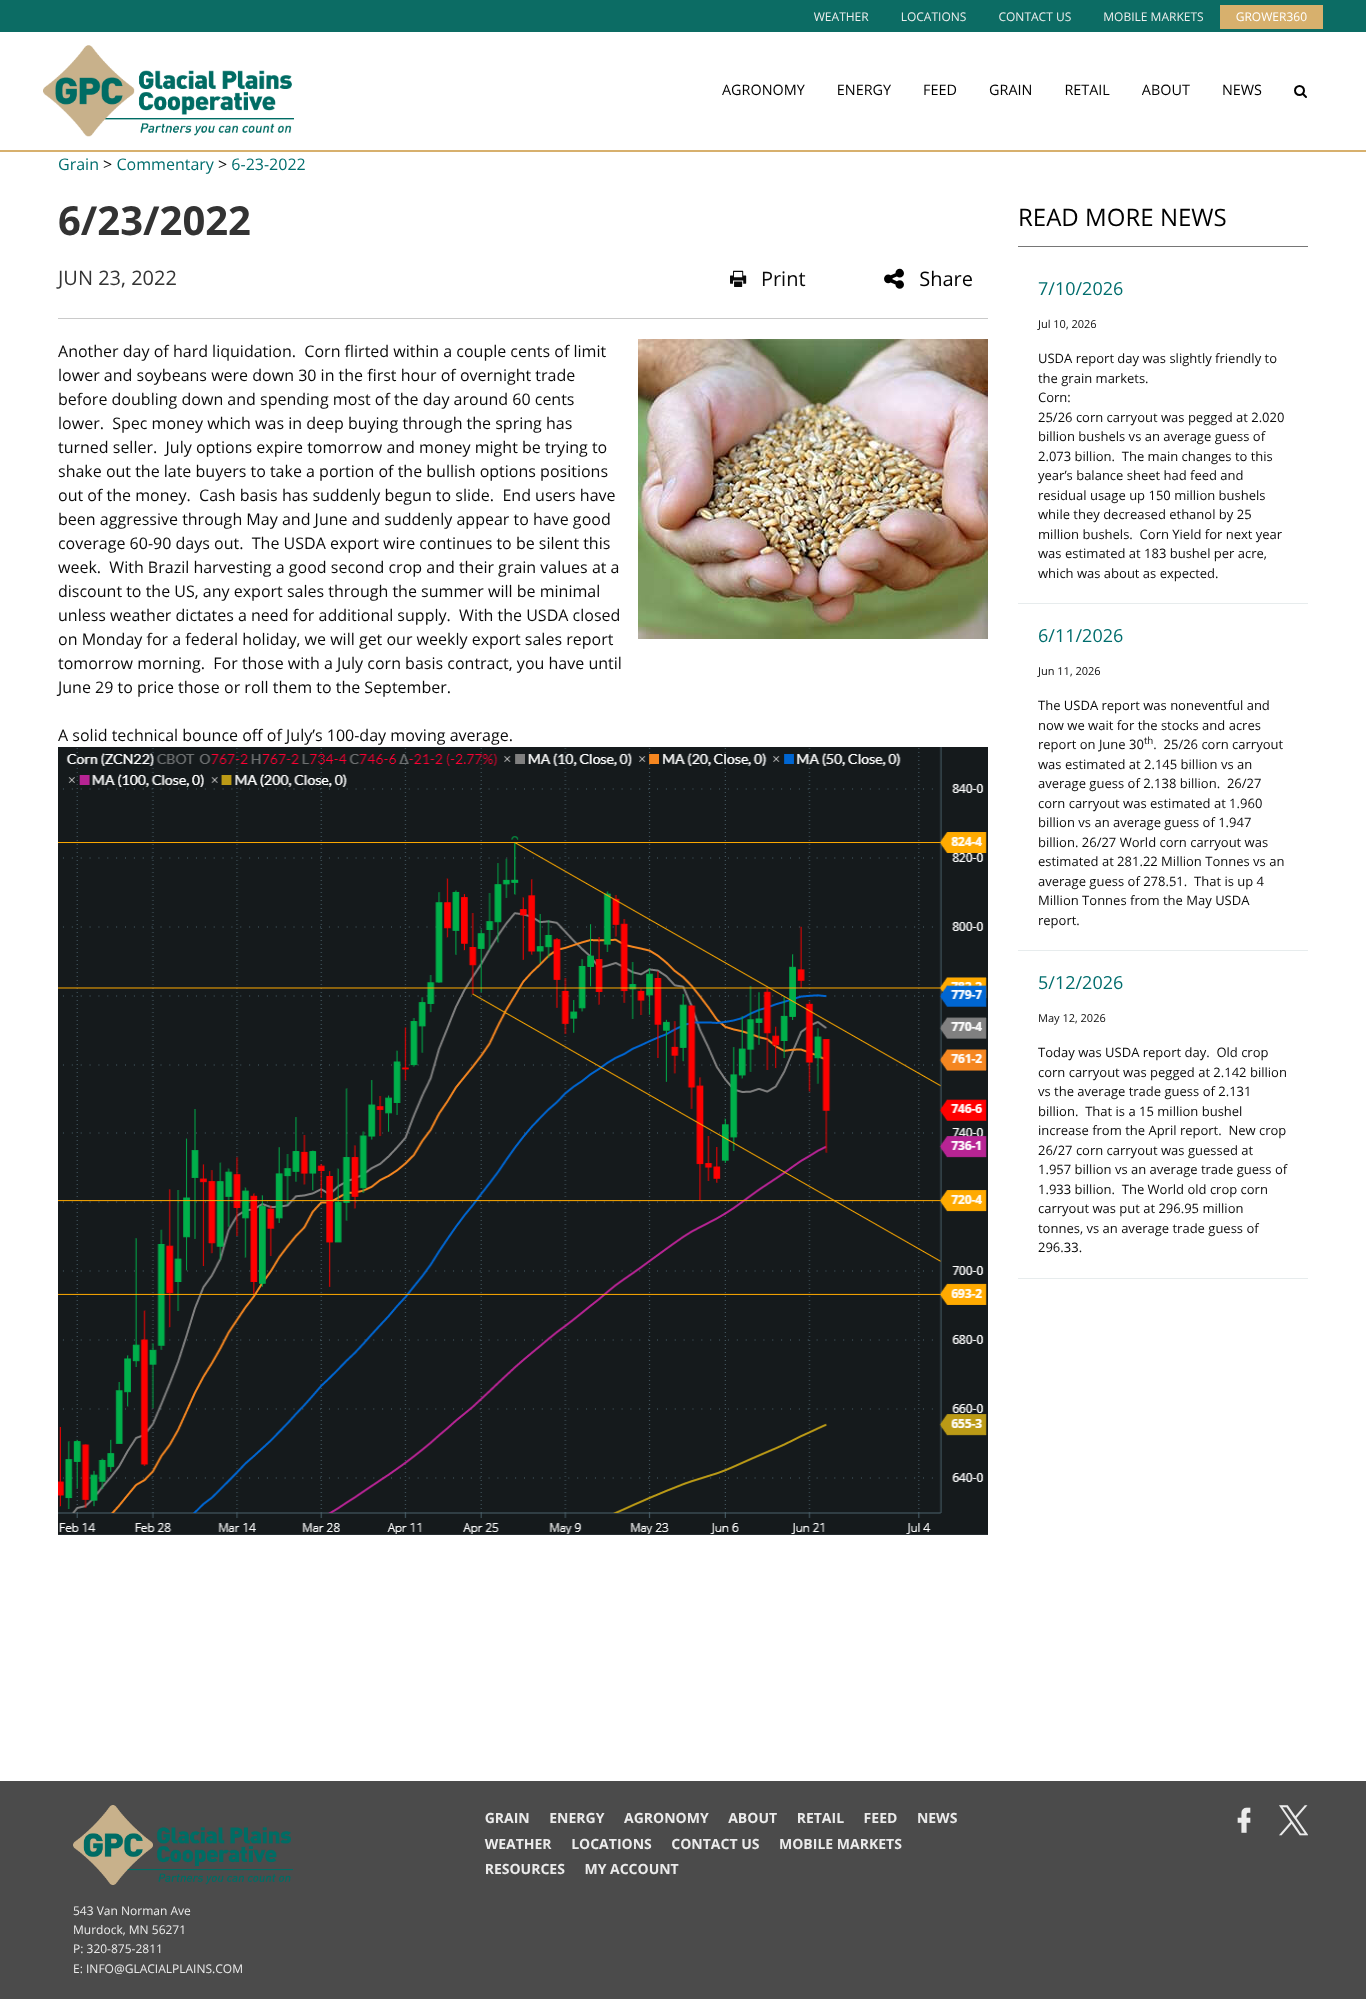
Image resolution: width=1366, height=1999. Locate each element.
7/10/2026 (1080, 289)
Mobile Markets (1153, 16)
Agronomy (763, 90)
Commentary (164, 164)
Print (783, 278)
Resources (525, 1869)
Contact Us (1034, 16)
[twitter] (1293, 1822)
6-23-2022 (268, 164)
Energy (864, 90)
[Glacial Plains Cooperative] (168, 90)
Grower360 (1271, 16)
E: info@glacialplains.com (158, 1968)
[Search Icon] (1300, 91)
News (1242, 90)
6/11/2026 (1080, 636)
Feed (940, 90)
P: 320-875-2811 (118, 1948)
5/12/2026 (1080, 983)
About (1166, 90)
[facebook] (1244, 1822)
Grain (1010, 90)
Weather (841, 16)
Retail (1086, 90)
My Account (631, 1869)
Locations (934, 16)
